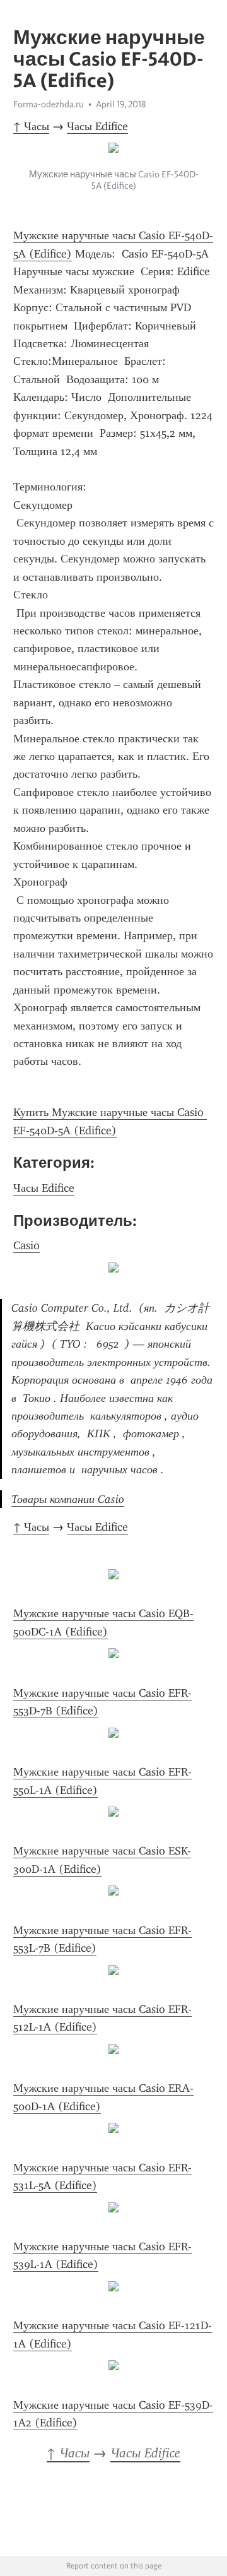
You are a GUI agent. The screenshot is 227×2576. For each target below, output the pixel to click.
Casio (26, 1245)
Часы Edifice (97, 126)
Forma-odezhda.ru (49, 104)
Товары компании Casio (68, 1499)
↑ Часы (31, 126)
